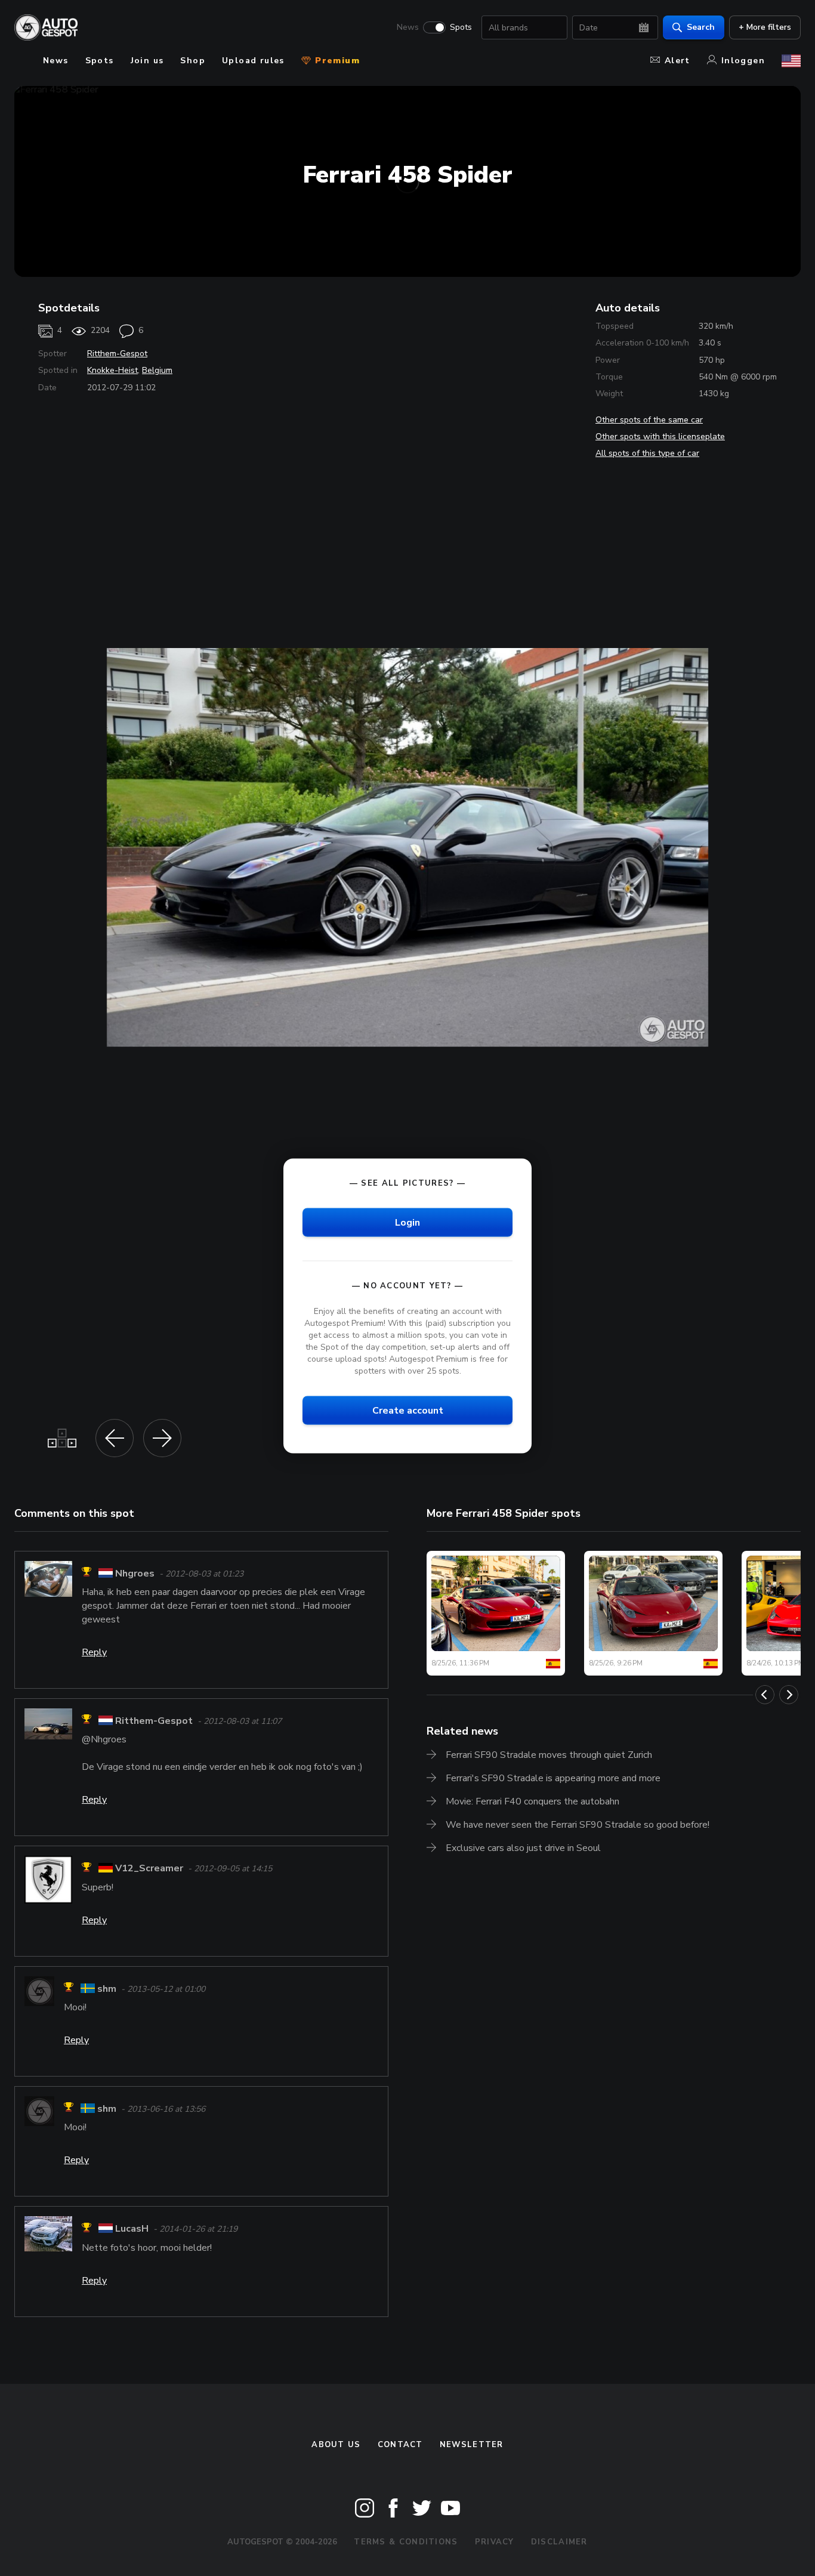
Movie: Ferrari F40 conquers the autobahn (532, 1801)
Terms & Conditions (406, 2542)
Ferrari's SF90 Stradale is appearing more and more (553, 1778)
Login (407, 1222)
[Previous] (765, 1695)
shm (107, 1989)
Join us (147, 61)
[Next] (789, 1695)
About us (336, 2445)
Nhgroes (135, 1574)
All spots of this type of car (647, 453)
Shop (193, 61)
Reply (94, 1652)
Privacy (495, 2542)
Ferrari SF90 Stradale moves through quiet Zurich (549, 1755)
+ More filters (765, 27)
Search (701, 27)
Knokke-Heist (112, 370)
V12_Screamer (149, 1869)
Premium (336, 61)
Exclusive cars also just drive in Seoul (523, 1848)
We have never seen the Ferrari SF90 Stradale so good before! (578, 1825)
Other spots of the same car (649, 420)
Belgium (157, 370)
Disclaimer (559, 2542)
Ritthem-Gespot (117, 354)
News (408, 27)
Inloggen (743, 61)
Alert (677, 61)
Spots (461, 27)
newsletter (472, 2445)
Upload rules (253, 61)
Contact (400, 2445)
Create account (408, 1411)
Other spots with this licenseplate (660, 436)
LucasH (132, 2229)
